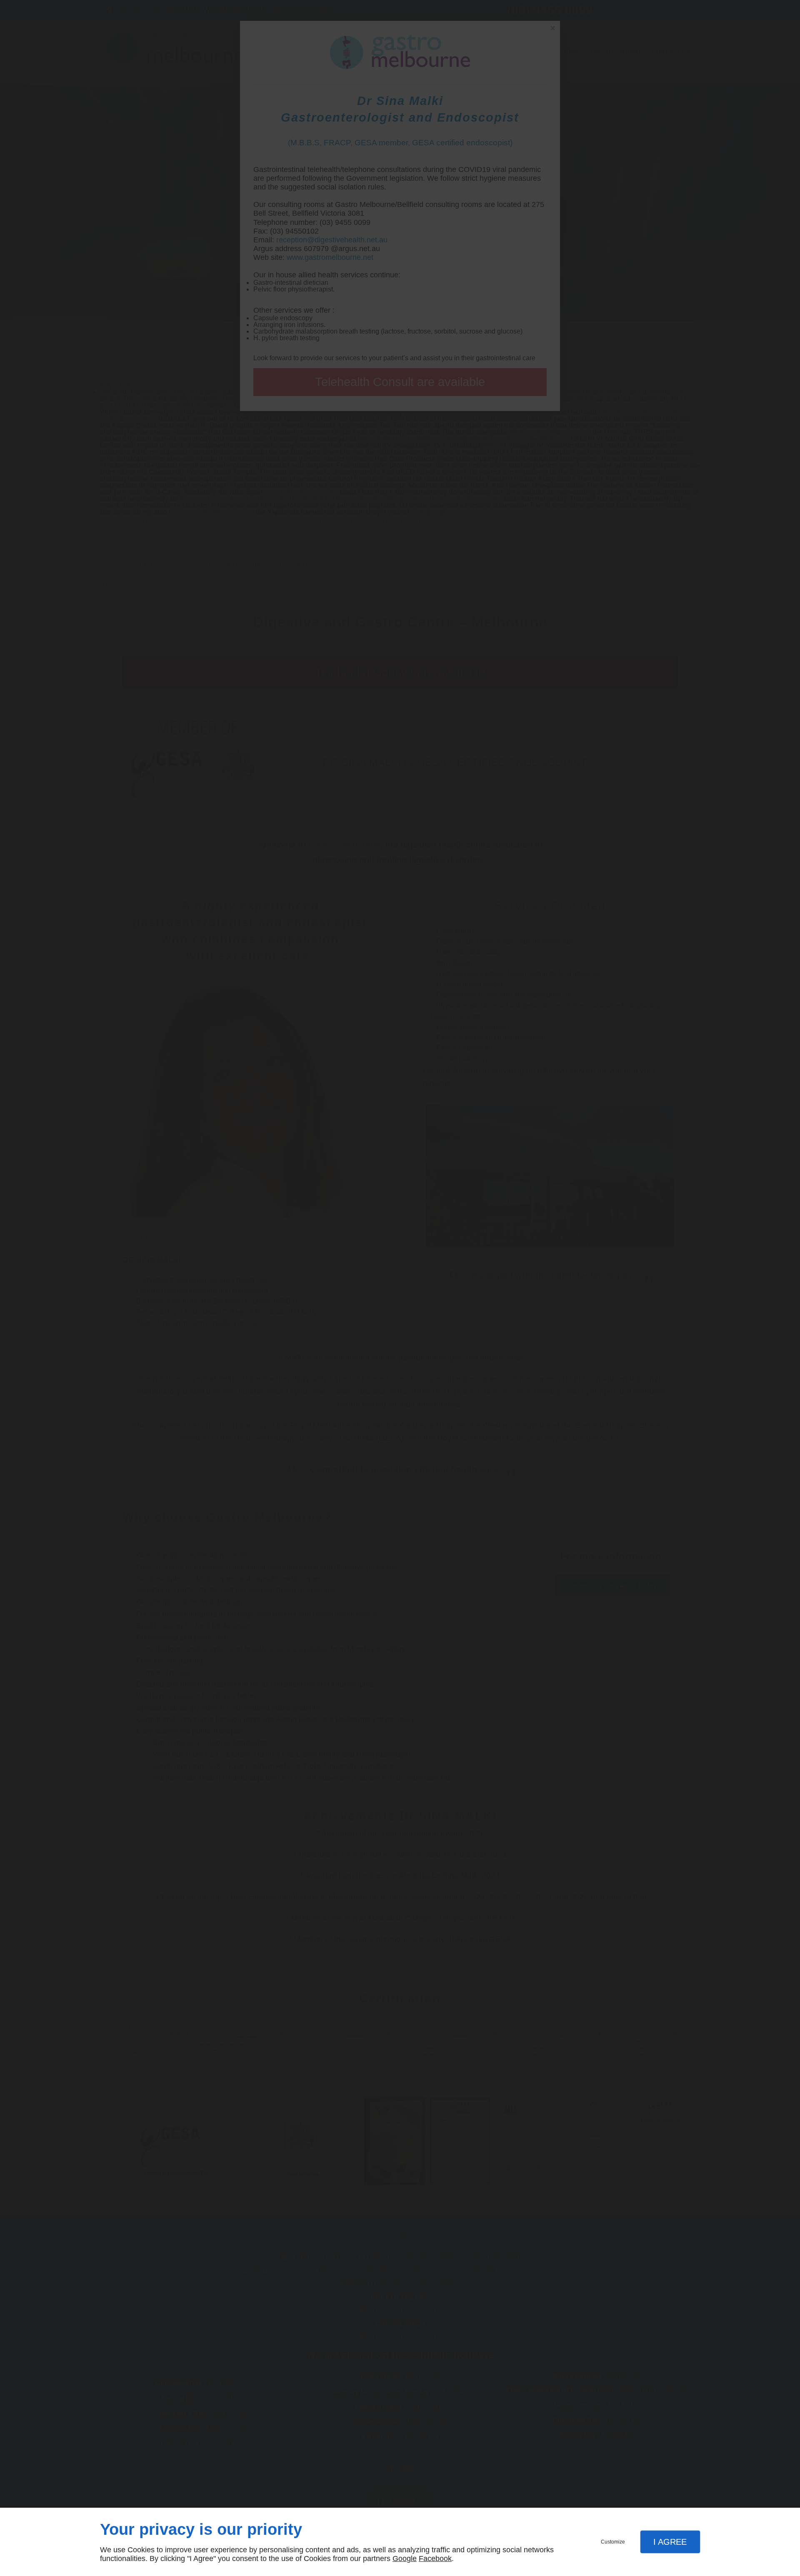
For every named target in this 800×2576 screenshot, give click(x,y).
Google (405, 2559)
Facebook (435, 2559)
